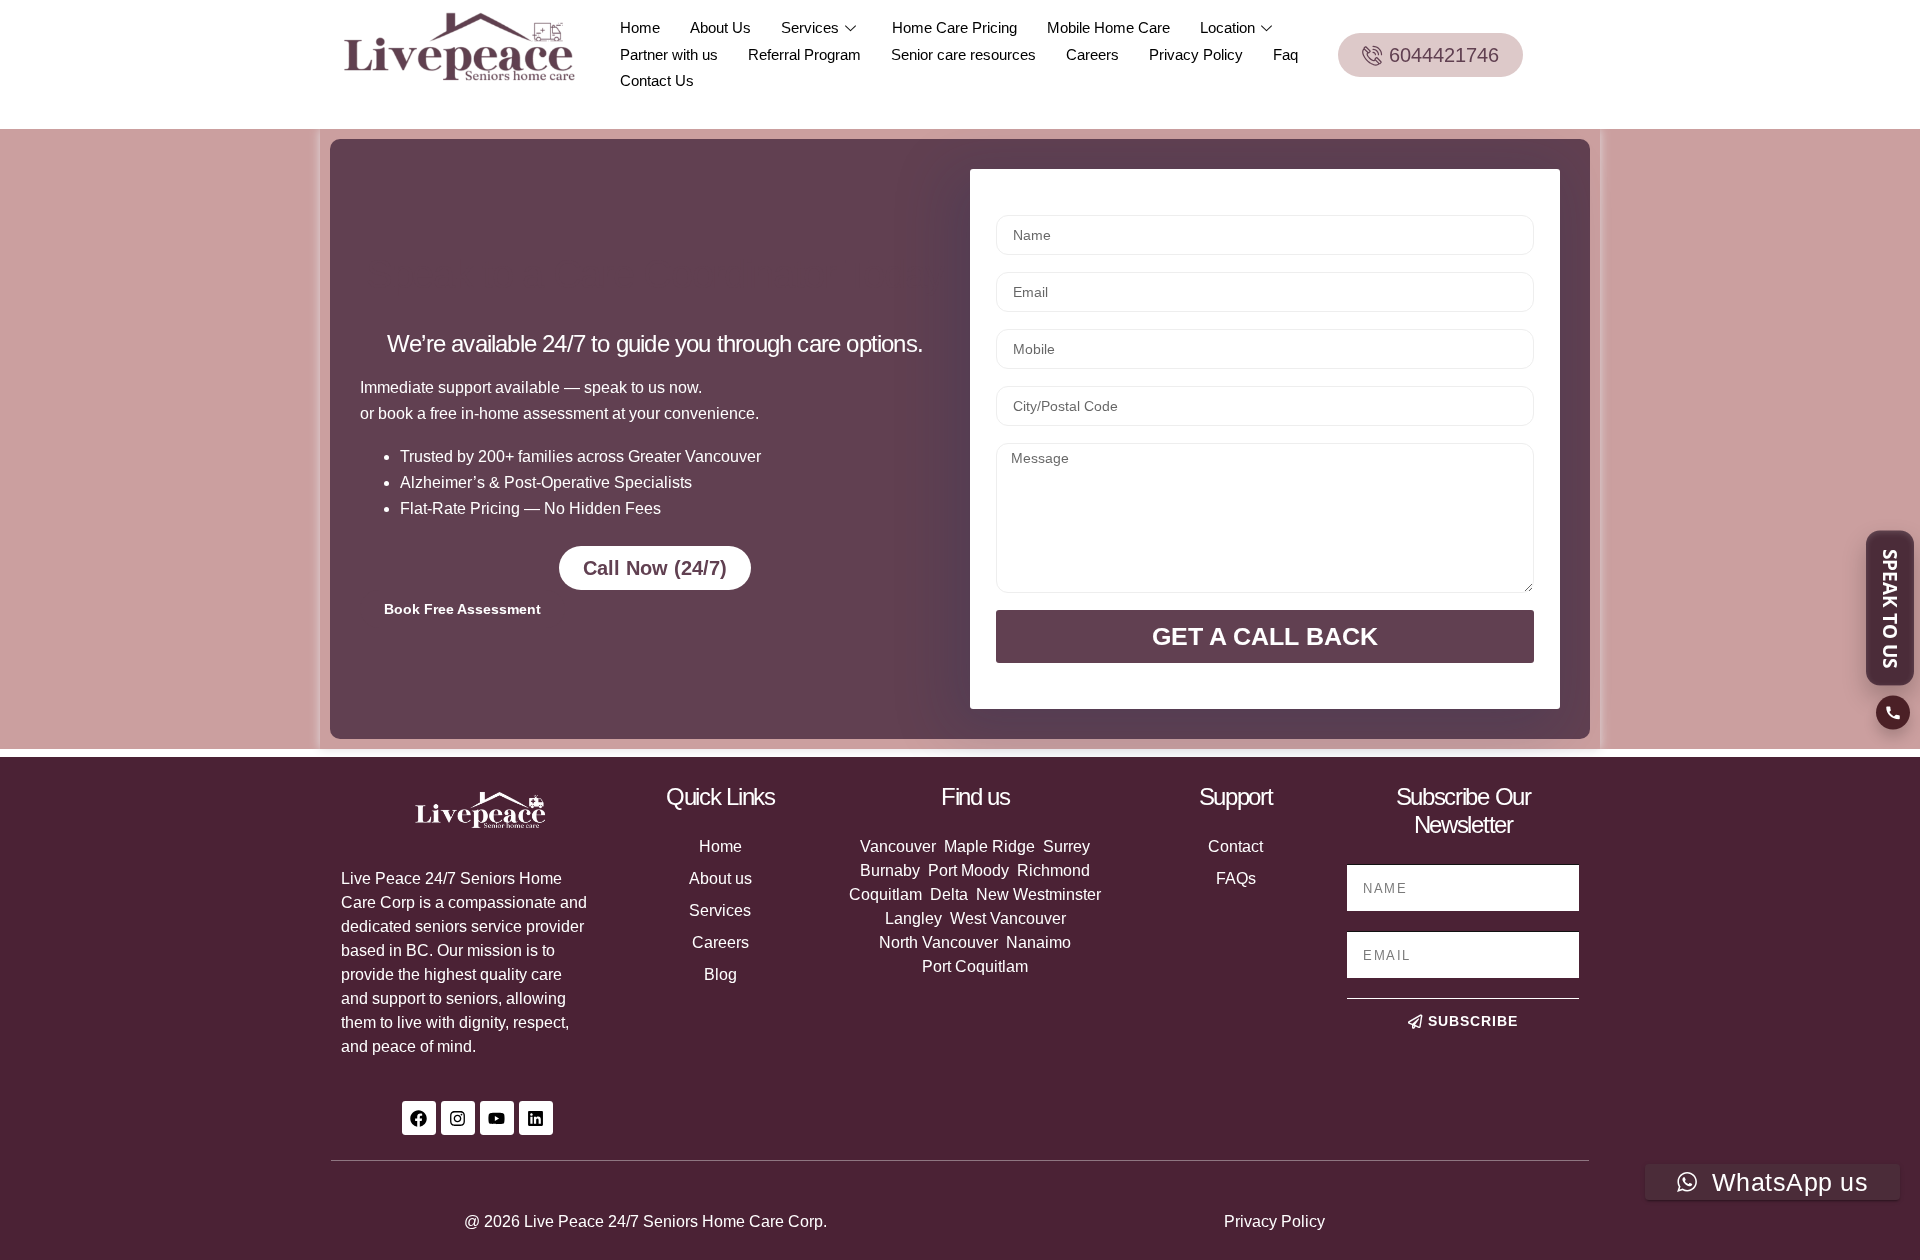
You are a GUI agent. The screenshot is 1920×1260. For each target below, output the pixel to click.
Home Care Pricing (954, 27)
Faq (1285, 54)
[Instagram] (458, 1118)
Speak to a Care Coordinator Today (655, 274)
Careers (1092, 54)
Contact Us (657, 80)
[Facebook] (419, 1118)
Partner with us (669, 54)
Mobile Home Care (1108, 27)
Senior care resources (963, 54)
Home (640, 27)
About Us (720, 27)
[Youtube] (497, 1118)
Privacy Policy (1196, 54)
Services (810, 27)
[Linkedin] (536, 1118)
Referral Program (804, 54)
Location (1227, 27)
